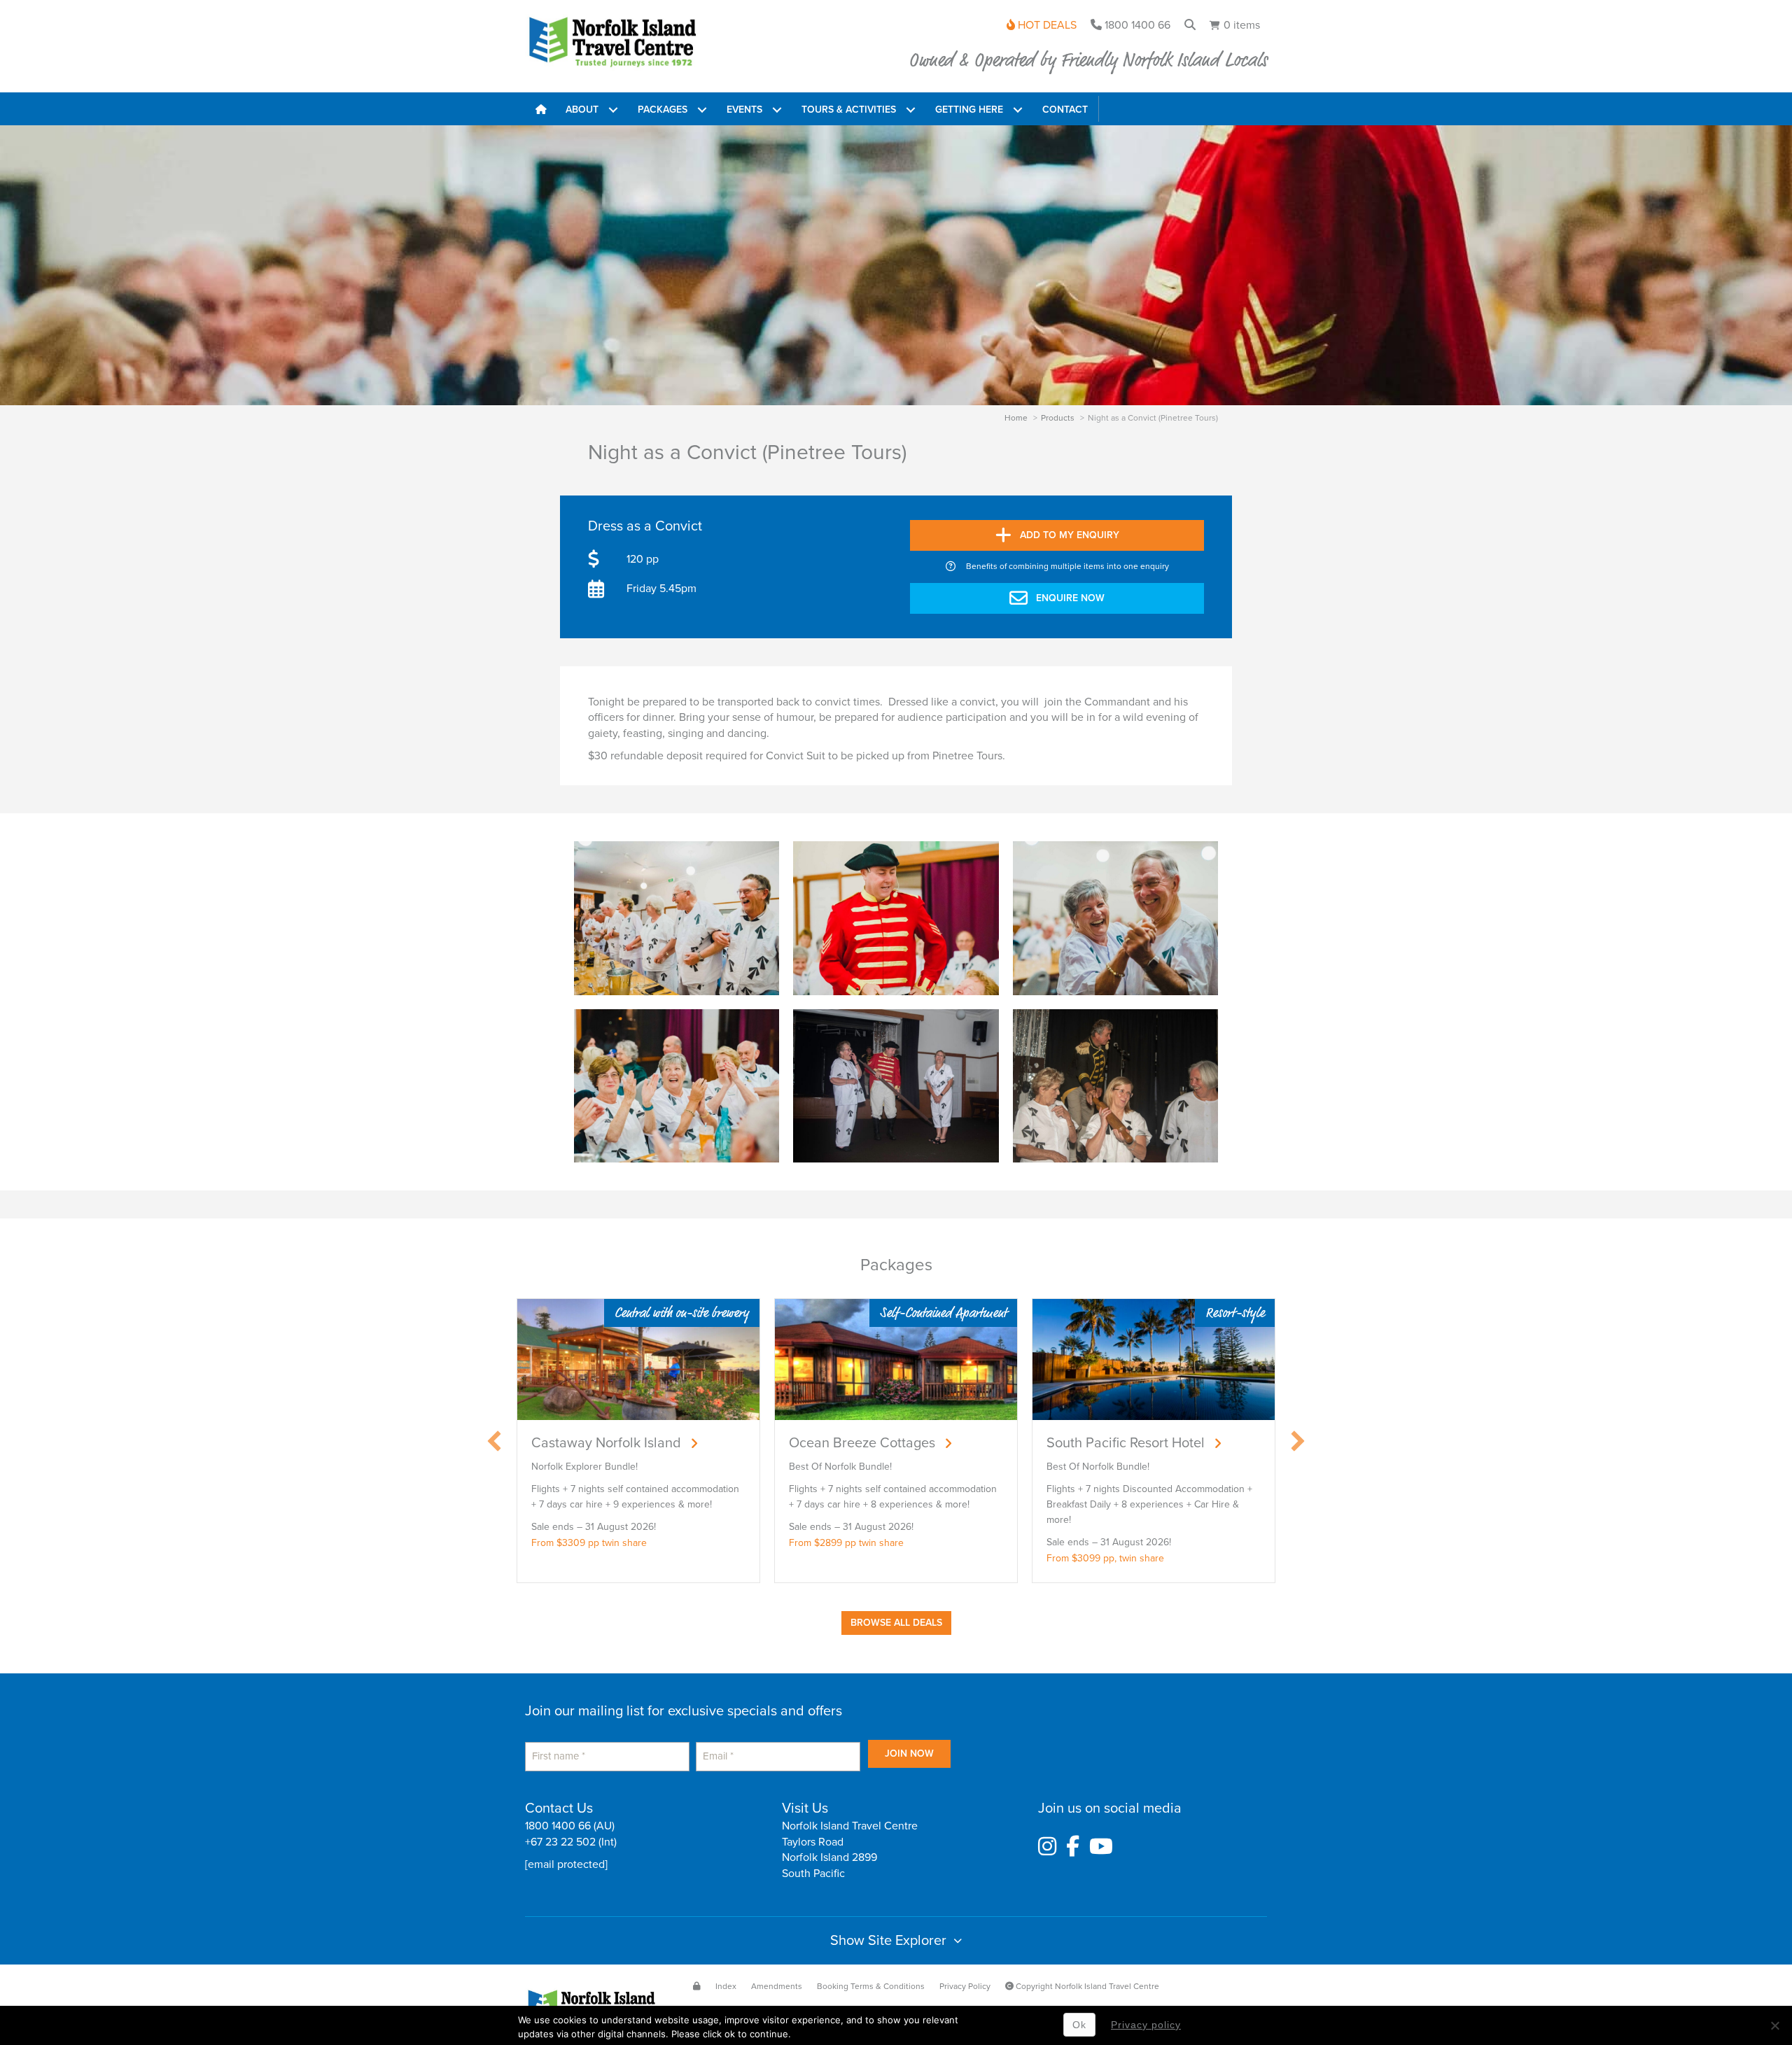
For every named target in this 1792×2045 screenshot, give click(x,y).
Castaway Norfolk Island (606, 1443)
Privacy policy (1146, 2025)
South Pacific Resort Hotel (1126, 1443)
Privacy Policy (965, 1986)
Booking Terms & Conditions (871, 1986)
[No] (1774, 2025)
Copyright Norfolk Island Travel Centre (1086, 1986)
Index (726, 1986)
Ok (1079, 2025)
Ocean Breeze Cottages (862, 1443)
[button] (613, 109)
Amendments (777, 1986)
